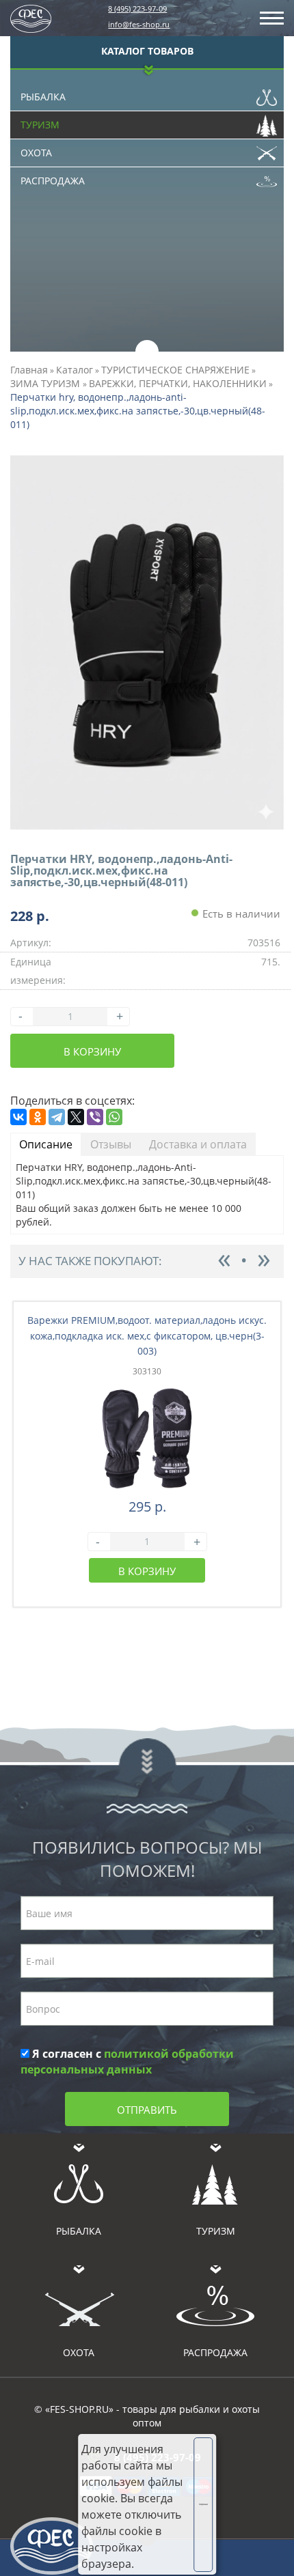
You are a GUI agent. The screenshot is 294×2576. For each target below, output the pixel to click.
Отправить (147, 2110)
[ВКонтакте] (18, 1117)
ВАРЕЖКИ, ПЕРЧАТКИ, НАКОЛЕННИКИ (178, 383)
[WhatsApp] (114, 1117)
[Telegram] (57, 1117)
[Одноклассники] (38, 1117)
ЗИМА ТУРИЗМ (46, 383)
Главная (29, 370)
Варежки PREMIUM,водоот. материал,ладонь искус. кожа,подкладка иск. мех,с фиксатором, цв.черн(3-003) (147, 1336)
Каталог (75, 370)
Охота (36, 153)
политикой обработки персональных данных (127, 2062)
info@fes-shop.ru (139, 24)
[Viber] (95, 1117)
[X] (76, 1117)
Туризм (40, 125)
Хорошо (203, 2504)
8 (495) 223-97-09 (137, 9)
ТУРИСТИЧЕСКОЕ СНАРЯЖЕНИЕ (175, 370)
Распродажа (53, 181)
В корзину (92, 1051)
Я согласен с (127, 2062)
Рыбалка (43, 97)
